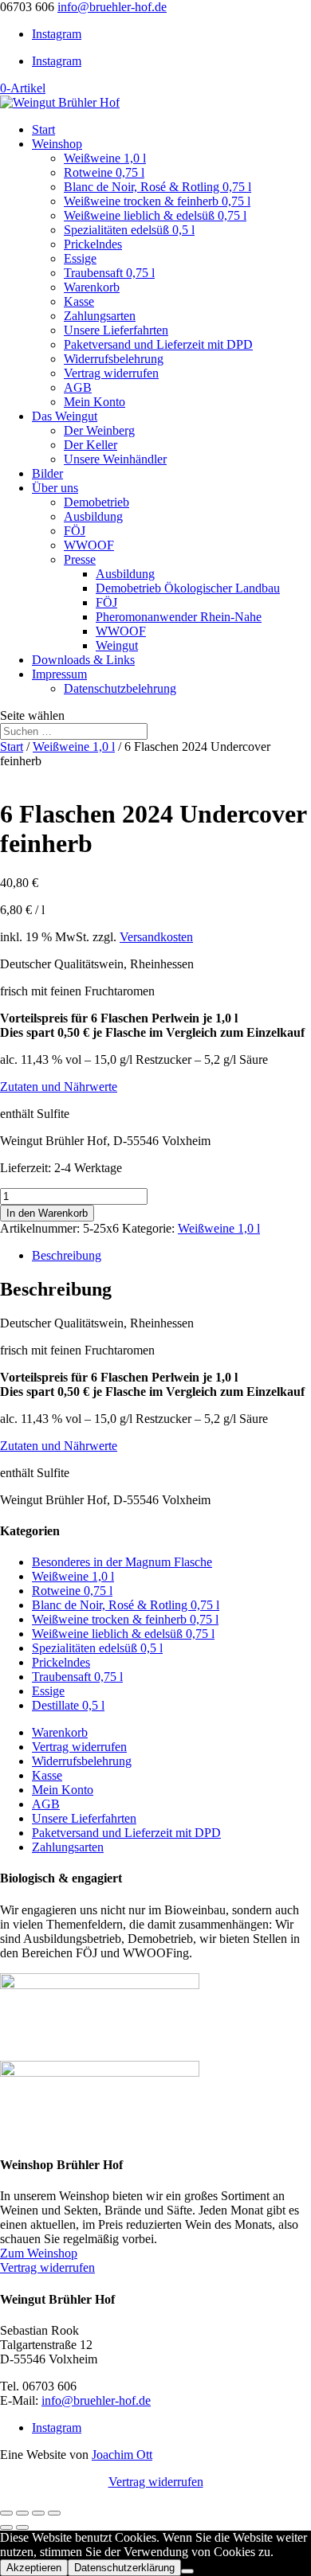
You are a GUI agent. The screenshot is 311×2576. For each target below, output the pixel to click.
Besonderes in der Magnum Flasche (122, 1562)
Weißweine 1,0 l (105, 158)
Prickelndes (93, 244)
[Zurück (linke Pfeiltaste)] (6, 2527)
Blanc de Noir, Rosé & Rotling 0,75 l (157, 187)
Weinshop (57, 144)
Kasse (79, 301)
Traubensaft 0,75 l (109, 273)
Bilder (47, 473)
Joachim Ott (122, 2455)
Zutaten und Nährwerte (59, 1087)
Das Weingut (65, 416)
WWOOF (89, 545)
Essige (80, 258)
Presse (80, 559)
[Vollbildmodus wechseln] (22, 2513)
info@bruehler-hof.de (96, 2400)
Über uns (55, 488)
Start (43, 129)
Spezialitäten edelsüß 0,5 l (129, 230)
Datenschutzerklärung (124, 2568)
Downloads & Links (83, 660)
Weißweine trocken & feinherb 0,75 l (157, 201)
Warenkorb (92, 287)
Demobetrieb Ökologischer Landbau (188, 588)
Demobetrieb (96, 502)
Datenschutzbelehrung (120, 688)
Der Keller (91, 445)
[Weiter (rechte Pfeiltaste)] (22, 2527)
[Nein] (187, 2571)
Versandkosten (156, 937)
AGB (78, 387)
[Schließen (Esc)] (54, 2513)
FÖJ (75, 531)
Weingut (117, 645)
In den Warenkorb (47, 1213)
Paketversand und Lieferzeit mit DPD (158, 344)
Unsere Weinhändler (115, 459)
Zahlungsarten (100, 316)
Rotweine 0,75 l (104, 172)
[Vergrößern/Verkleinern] (6, 2513)
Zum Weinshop (39, 2253)
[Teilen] (38, 2513)
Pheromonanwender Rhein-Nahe (179, 617)
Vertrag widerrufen (111, 373)
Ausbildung (93, 516)
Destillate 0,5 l (68, 1705)
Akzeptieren (34, 2568)
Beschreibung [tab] (67, 1255)
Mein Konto (94, 402)
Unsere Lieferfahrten (116, 330)
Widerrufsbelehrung (114, 359)
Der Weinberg (99, 430)
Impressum (59, 674)
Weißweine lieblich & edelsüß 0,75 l (155, 215)
